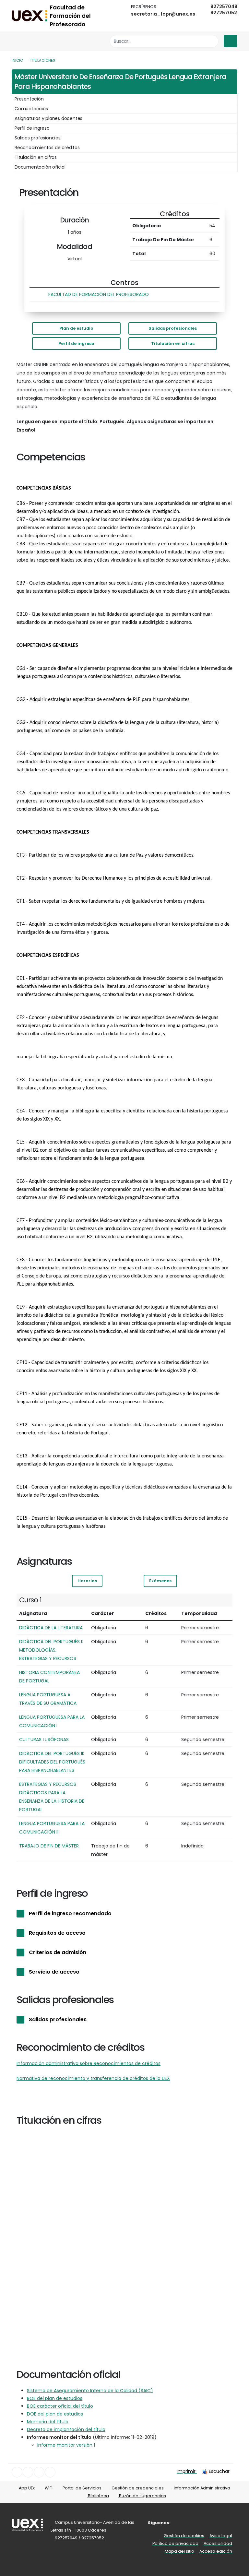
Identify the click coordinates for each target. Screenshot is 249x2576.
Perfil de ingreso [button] (76, 344)
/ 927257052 (91, 2538)
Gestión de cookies (184, 2536)
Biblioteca (98, 2496)
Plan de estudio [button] (76, 328)
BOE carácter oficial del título (60, 2406)
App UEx (26, 2488)
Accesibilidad (218, 2543)
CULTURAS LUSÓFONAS (44, 1739)
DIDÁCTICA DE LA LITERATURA (51, 1628)
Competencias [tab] (31, 109)
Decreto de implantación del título (66, 2429)
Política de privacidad (175, 2543)
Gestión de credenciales (137, 2488)
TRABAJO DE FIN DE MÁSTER (49, 1846)
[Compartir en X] (28, 2472)
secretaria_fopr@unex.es (163, 14)
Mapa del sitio (179, 2551)
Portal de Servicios (82, 2488)
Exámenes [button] (160, 1581)
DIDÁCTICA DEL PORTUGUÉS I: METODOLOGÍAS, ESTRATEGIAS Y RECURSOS (51, 1650)
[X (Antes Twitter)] (181, 2523)
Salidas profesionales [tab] (38, 138)
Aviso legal (221, 2536)
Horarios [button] (87, 1581)
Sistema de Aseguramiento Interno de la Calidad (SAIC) (90, 2391)
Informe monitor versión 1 (66, 2445)
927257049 (224, 6)
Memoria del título (48, 2422)
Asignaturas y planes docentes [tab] (48, 118)
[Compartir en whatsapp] (50, 2472)
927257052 (224, 13)
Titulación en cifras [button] (173, 344)
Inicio (17, 60)
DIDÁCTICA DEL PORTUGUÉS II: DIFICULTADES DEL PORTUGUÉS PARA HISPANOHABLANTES (52, 1762)
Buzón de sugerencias (142, 2496)
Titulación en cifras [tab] (36, 157)
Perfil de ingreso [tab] (32, 128)
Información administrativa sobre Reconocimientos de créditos (89, 2063)
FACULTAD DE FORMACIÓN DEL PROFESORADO (99, 294)
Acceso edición (216, 2551)
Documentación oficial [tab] (40, 167)
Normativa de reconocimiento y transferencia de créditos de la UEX (93, 2078)
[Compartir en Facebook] (17, 2472)
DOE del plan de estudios (55, 2414)
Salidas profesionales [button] (173, 328)
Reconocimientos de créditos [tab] (47, 148)
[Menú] (231, 41)
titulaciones (42, 60)
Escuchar (219, 2471)
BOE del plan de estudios (55, 2398)
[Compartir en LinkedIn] (39, 2472)
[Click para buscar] (212, 41)
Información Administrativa (202, 2488)
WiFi (48, 2488)
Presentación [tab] (29, 99)
